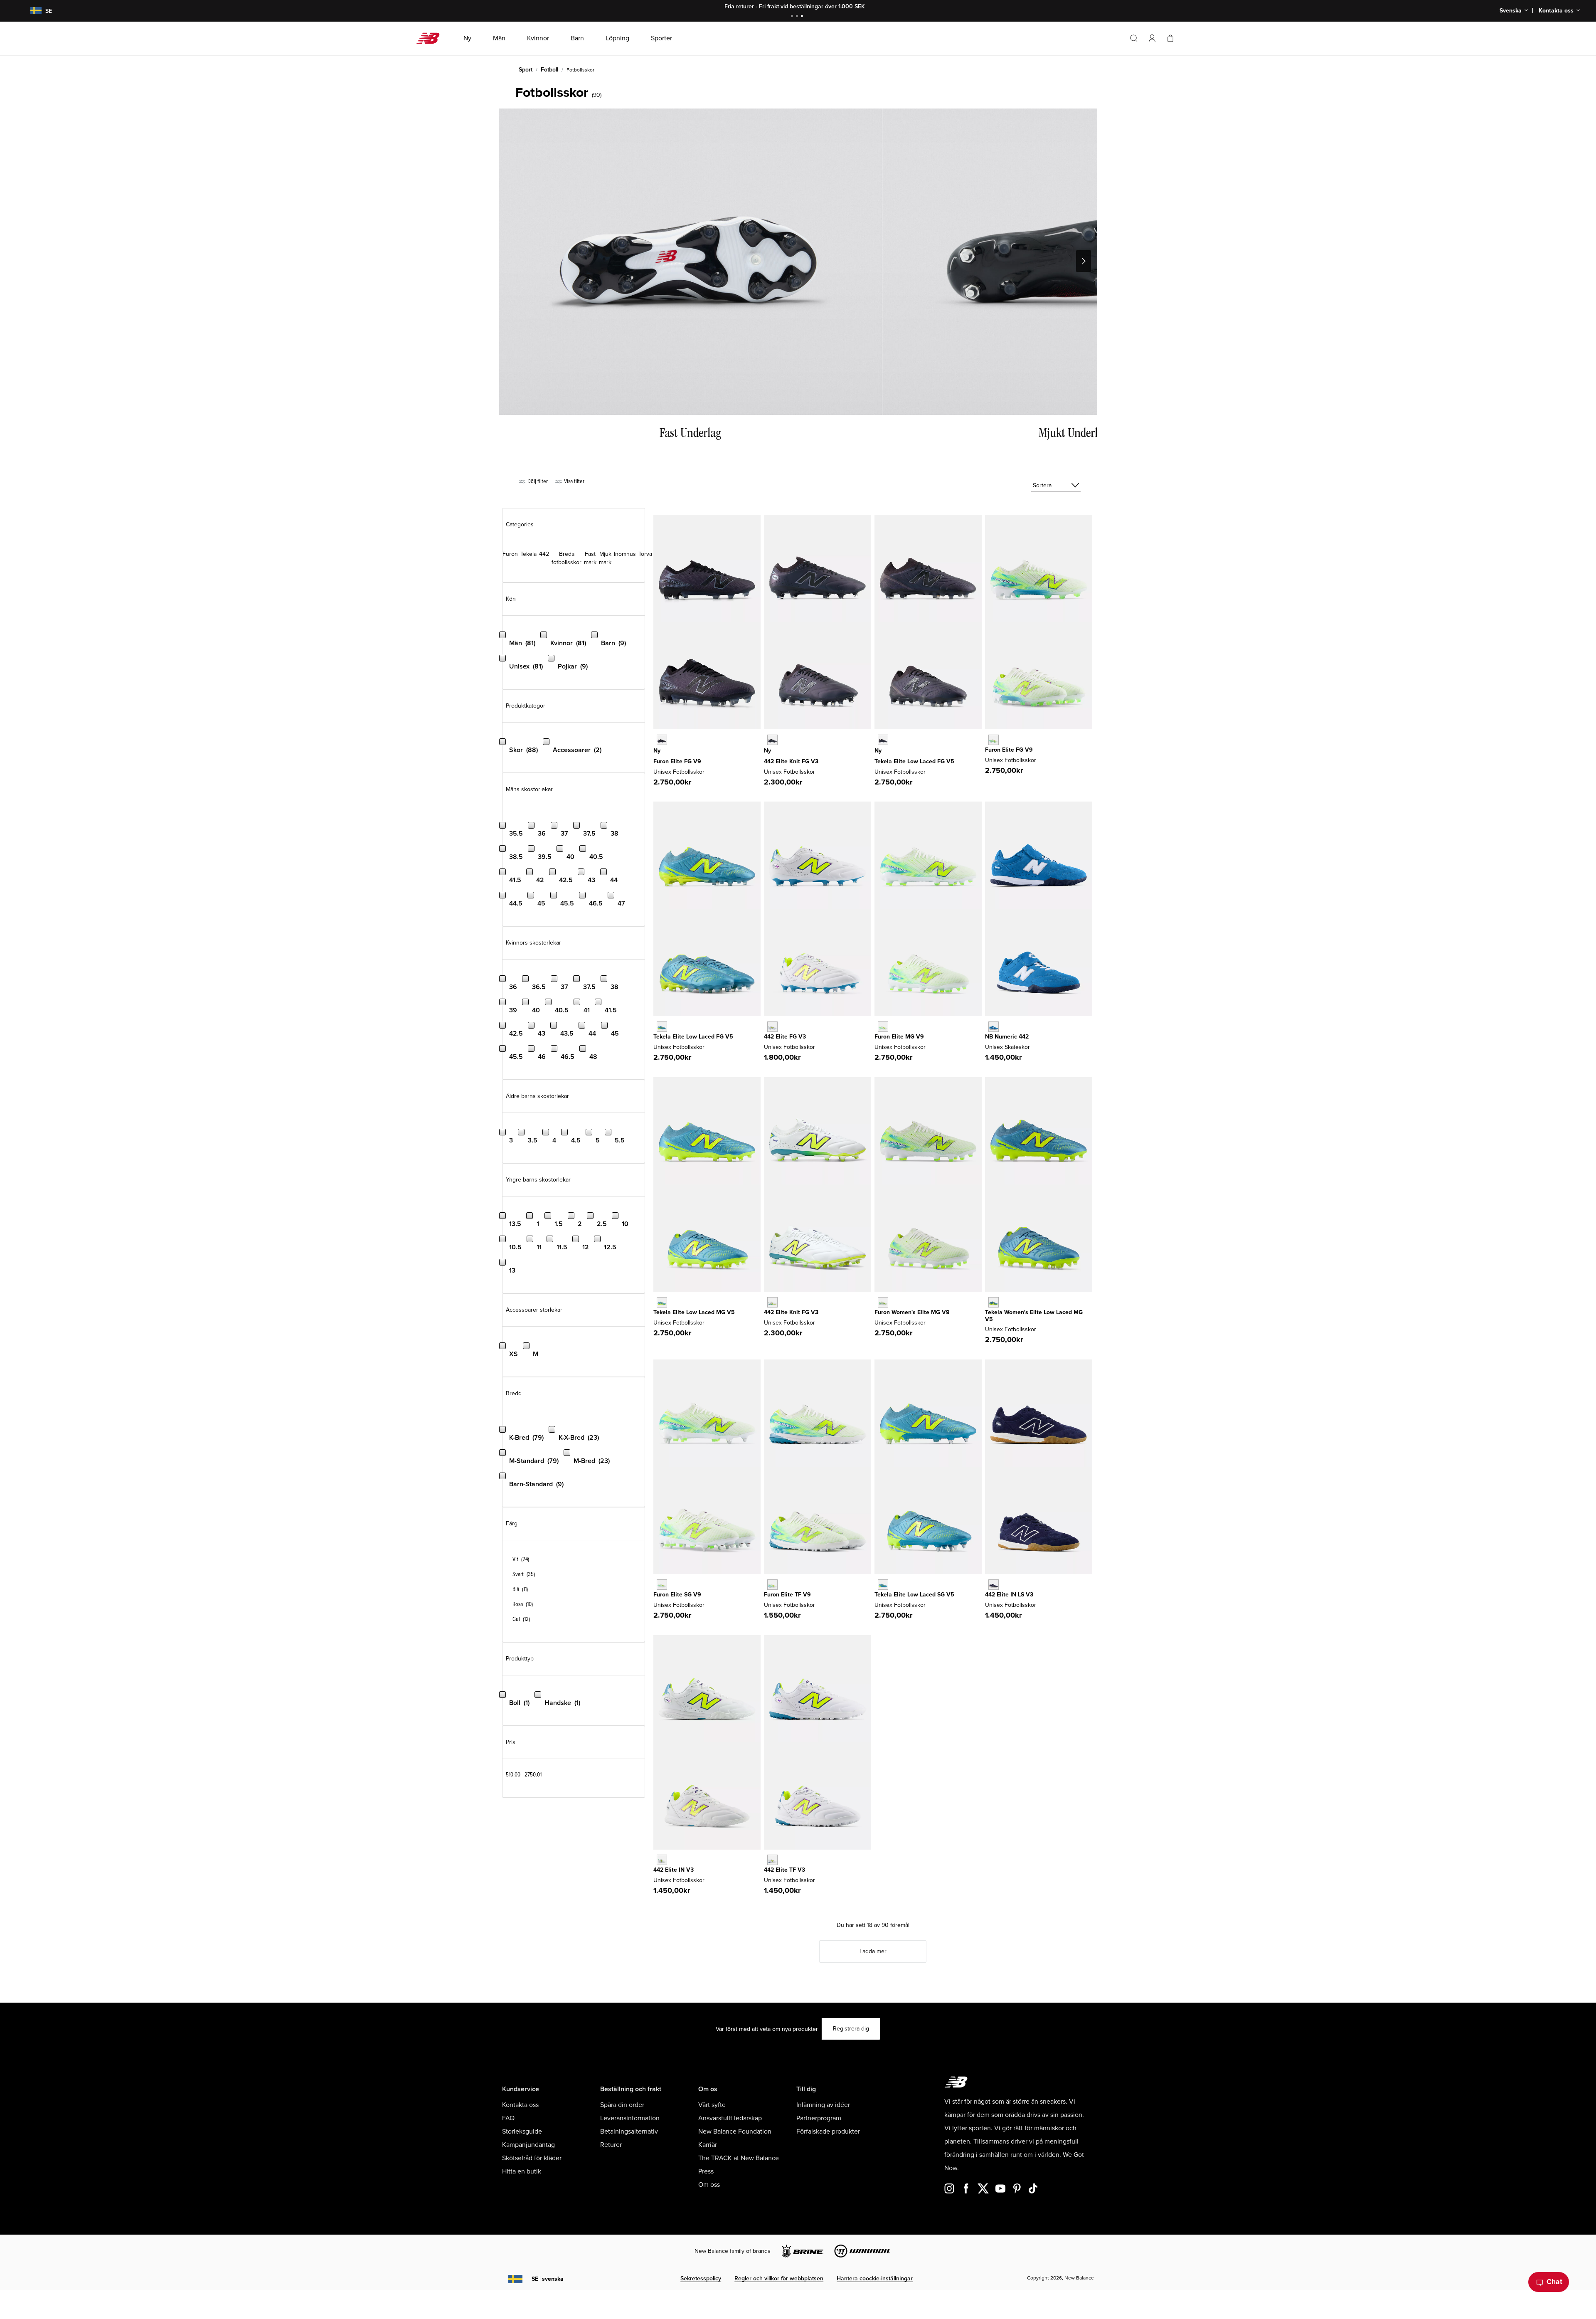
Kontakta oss (520, 2105)
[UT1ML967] (662, 1302)
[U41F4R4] (772, 1027)
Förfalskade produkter (828, 2132)
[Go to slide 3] (803, 17)
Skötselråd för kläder (532, 2158)
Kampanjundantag (528, 2145)
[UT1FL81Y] (883, 740)
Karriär (708, 2145)
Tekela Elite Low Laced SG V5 (914, 1595)
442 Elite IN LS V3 (1009, 1595)
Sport (526, 70)
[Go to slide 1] (793, 17)
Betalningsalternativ (629, 2132)
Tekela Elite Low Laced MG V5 (694, 1312)
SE (548, 2279)
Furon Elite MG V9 (899, 1037)
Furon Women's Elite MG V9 (912, 1312)
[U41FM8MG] (772, 1302)
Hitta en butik (522, 2171)
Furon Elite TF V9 (787, 1595)
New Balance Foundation (735, 2132)
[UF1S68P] (662, 1585)
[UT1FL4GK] (662, 1027)
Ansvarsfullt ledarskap (730, 2118)
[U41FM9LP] (772, 740)
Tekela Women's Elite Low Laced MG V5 (1034, 1316)
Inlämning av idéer (823, 2105)
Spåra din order (622, 2105)
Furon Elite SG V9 (677, 1595)
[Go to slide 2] (798, 17)
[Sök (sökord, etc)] (1134, 38)
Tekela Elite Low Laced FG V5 (914, 761)
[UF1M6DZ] (883, 1027)
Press (706, 2171)
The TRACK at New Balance (739, 2158)
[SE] (31, 11)
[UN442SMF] (994, 1027)
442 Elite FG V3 (785, 1037)
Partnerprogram (819, 2118)
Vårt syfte (712, 2105)
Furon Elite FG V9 (677, 761)
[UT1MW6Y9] (994, 1302)
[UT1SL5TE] (883, 1585)
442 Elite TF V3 (784, 1870)
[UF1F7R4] (994, 740)
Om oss (709, 2185)
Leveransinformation (630, 2118)
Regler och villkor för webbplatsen (779, 2278)
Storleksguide (522, 2132)
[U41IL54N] (994, 1585)
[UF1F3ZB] (662, 740)
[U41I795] (662, 1860)
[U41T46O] (772, 1860)
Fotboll (549, 70)
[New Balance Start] (431, 38)
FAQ (508, 2118)
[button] (1152, 38)
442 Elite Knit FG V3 (791, 761)
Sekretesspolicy (701, 2278)
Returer (611, 2145)
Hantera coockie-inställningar (875, 2278)
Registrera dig (851, 2029)
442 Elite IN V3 (674, 1870)
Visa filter (574, 481)
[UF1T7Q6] (772, 1585)
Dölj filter (537, 481)
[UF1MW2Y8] (883, 1302)
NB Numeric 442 (1007, 1037)
